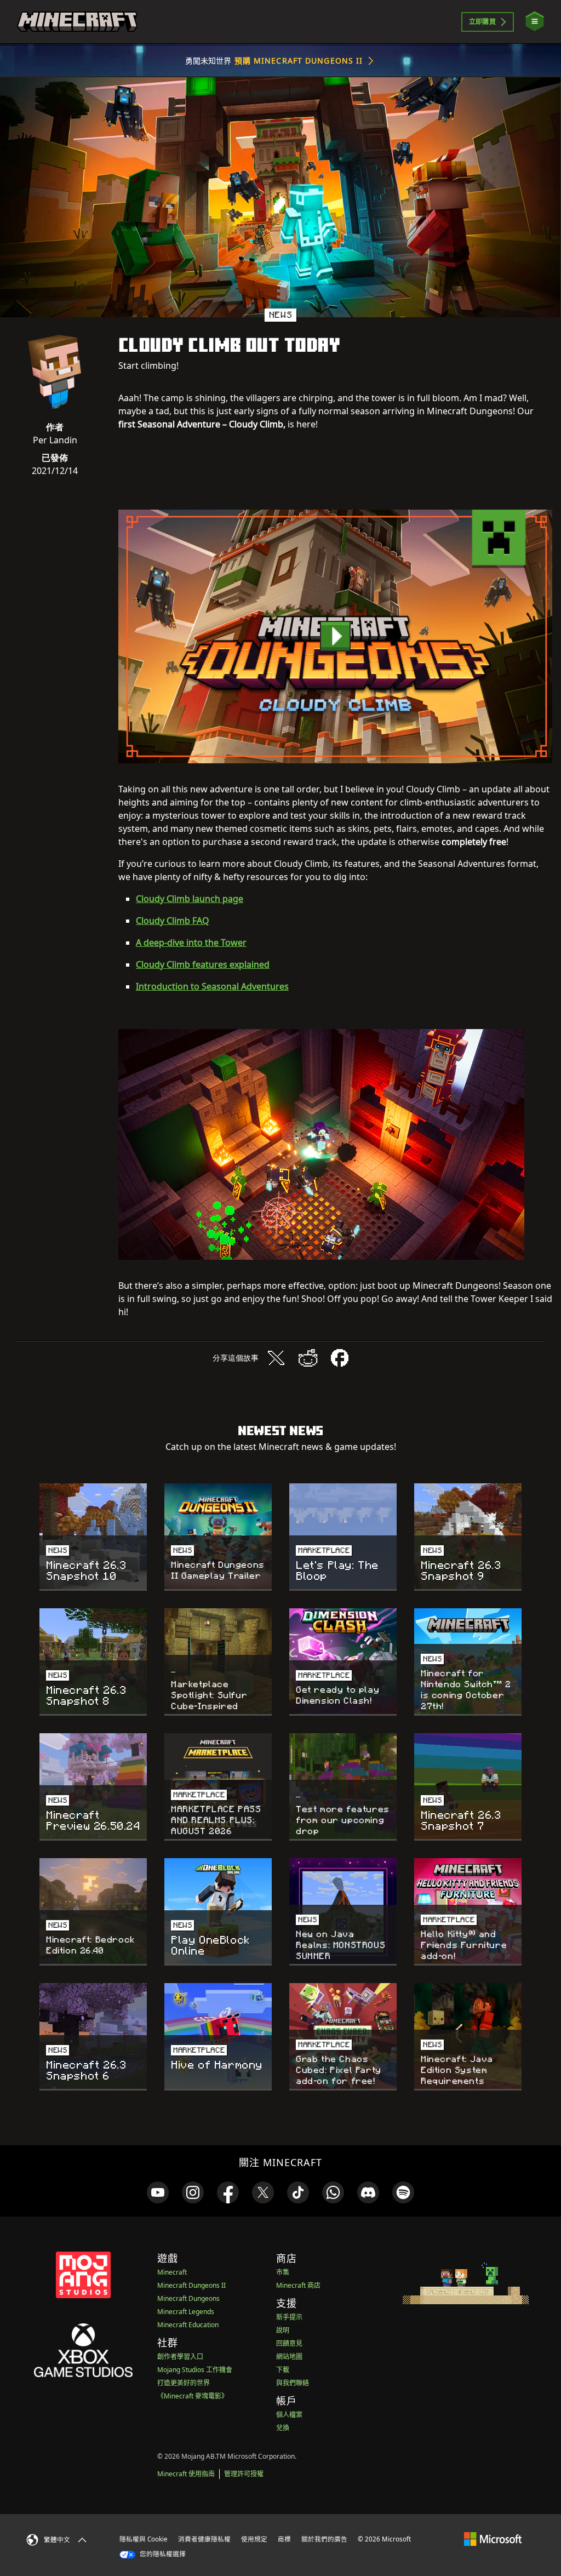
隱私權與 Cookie (144, 2539)
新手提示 (289, 2317)
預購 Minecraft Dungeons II (299, 61)
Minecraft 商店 (298, 2285)
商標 (284, 2539)
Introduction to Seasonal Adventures (212, 986)
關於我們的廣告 (324, 2539)
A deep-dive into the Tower (191, 943)
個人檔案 (289, 2415)
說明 (283, 2330)
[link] (158, 2192)
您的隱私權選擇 (162, 2554)
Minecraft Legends (186, 2312)
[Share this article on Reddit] (308, 1358)
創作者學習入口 (180, 2357)
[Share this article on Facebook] (340, 1358)
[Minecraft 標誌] (77, 22)
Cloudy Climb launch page (190, 899)
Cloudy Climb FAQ (173, 921)
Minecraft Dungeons (188, 2298)
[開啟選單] (535, 22)
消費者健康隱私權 (204, 2539)
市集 (283, 2272)
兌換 (283, 2428)
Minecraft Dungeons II (191, 2285)
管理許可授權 (244, 2474)
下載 (283, 2370)
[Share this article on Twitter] (276, 1358)
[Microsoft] (493, 2539)
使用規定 (254, 2539)
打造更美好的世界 (184, 2383)
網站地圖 (289, 2357)
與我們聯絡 (293, 2383)
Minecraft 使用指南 (186, 2474)
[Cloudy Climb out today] (335, 636)
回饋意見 (289, 2343)
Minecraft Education (188, 2325)
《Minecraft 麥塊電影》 (193, 2396)
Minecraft (172, 2272)
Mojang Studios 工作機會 (195, 2370)
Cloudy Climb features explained (203, 964)
